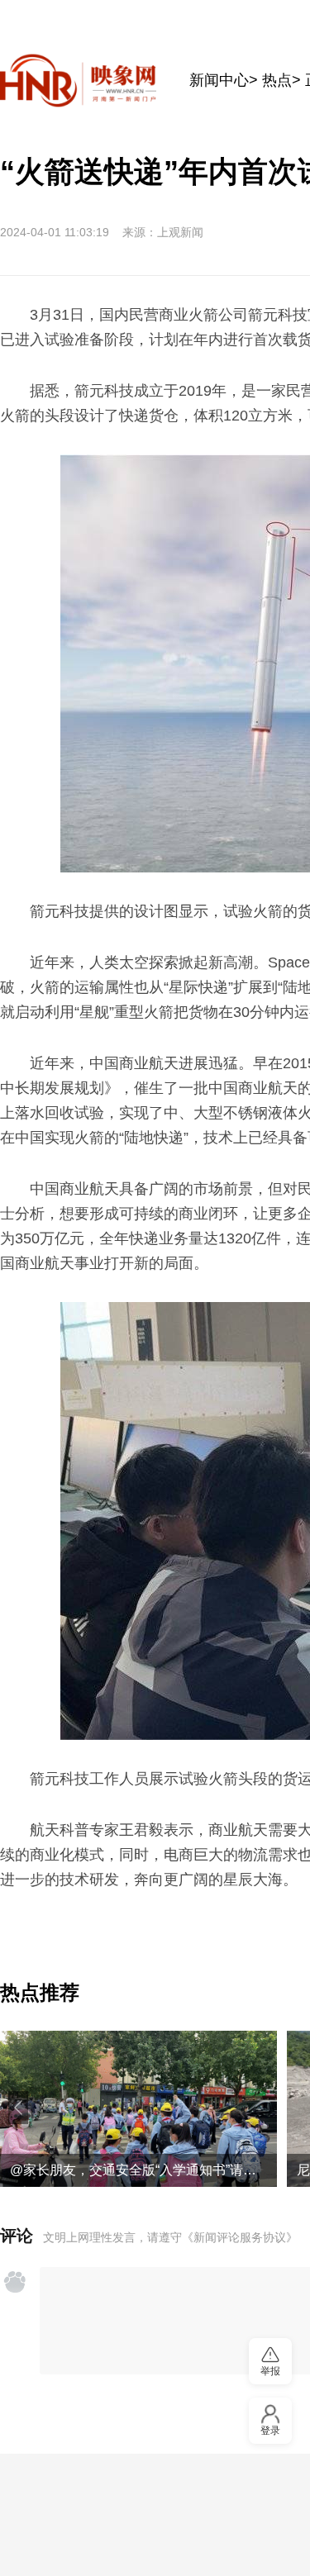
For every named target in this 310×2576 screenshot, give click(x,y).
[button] (18, 2108)
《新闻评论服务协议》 (240, 2237)
